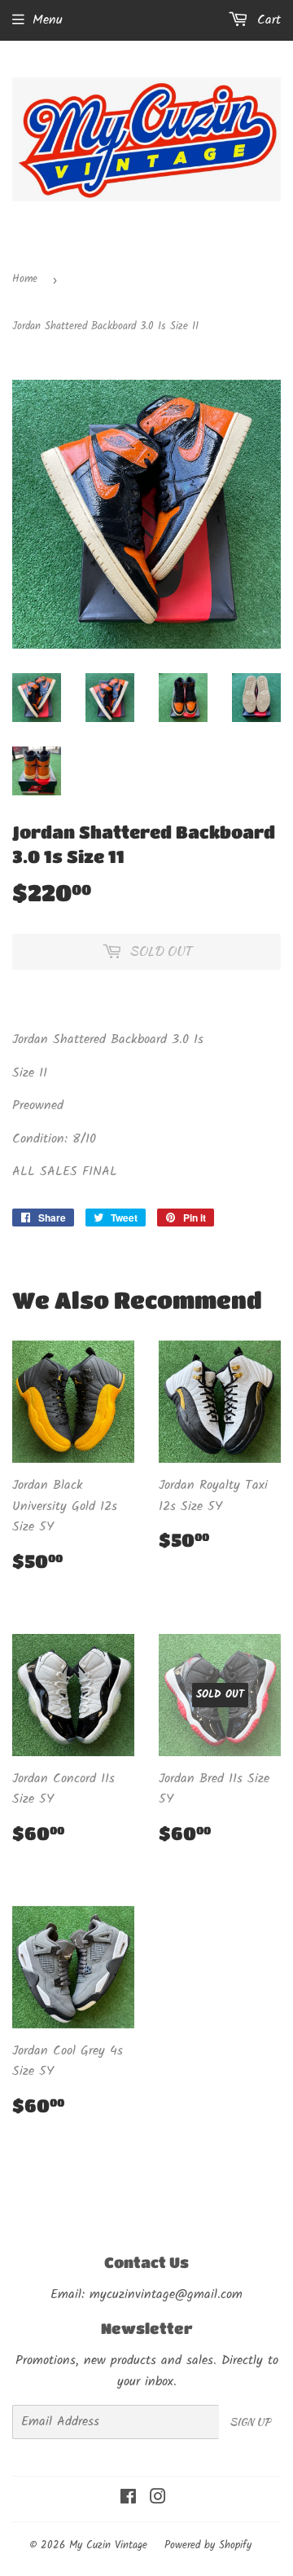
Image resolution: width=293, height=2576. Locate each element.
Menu (48, 20)
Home (25, 279)
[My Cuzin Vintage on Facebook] (128, 2499)
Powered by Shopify (208, 2545)
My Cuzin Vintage (108, 2545)
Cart (267, 20)
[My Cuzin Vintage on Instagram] (158, 2499)
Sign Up (250, 2422)
